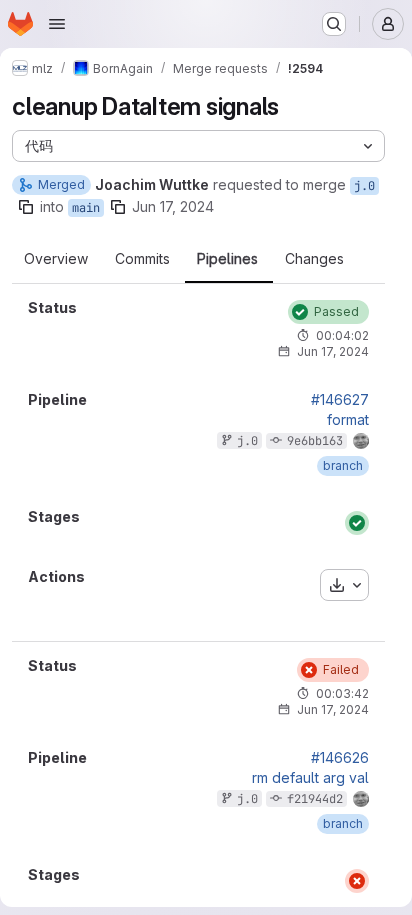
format (348, 420)
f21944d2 (315, 799)
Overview (56, 259)
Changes (314, 259)
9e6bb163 (315, 441)
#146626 (340, 758)
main (86, 208)
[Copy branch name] (26, 207)
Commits (142, 259)
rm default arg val (310, 778)
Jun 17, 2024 (173, 206)
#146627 (340, 400)
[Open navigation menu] (57, 24)
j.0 (364, 186)
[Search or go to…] (334, 24)
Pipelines (227, 259)
